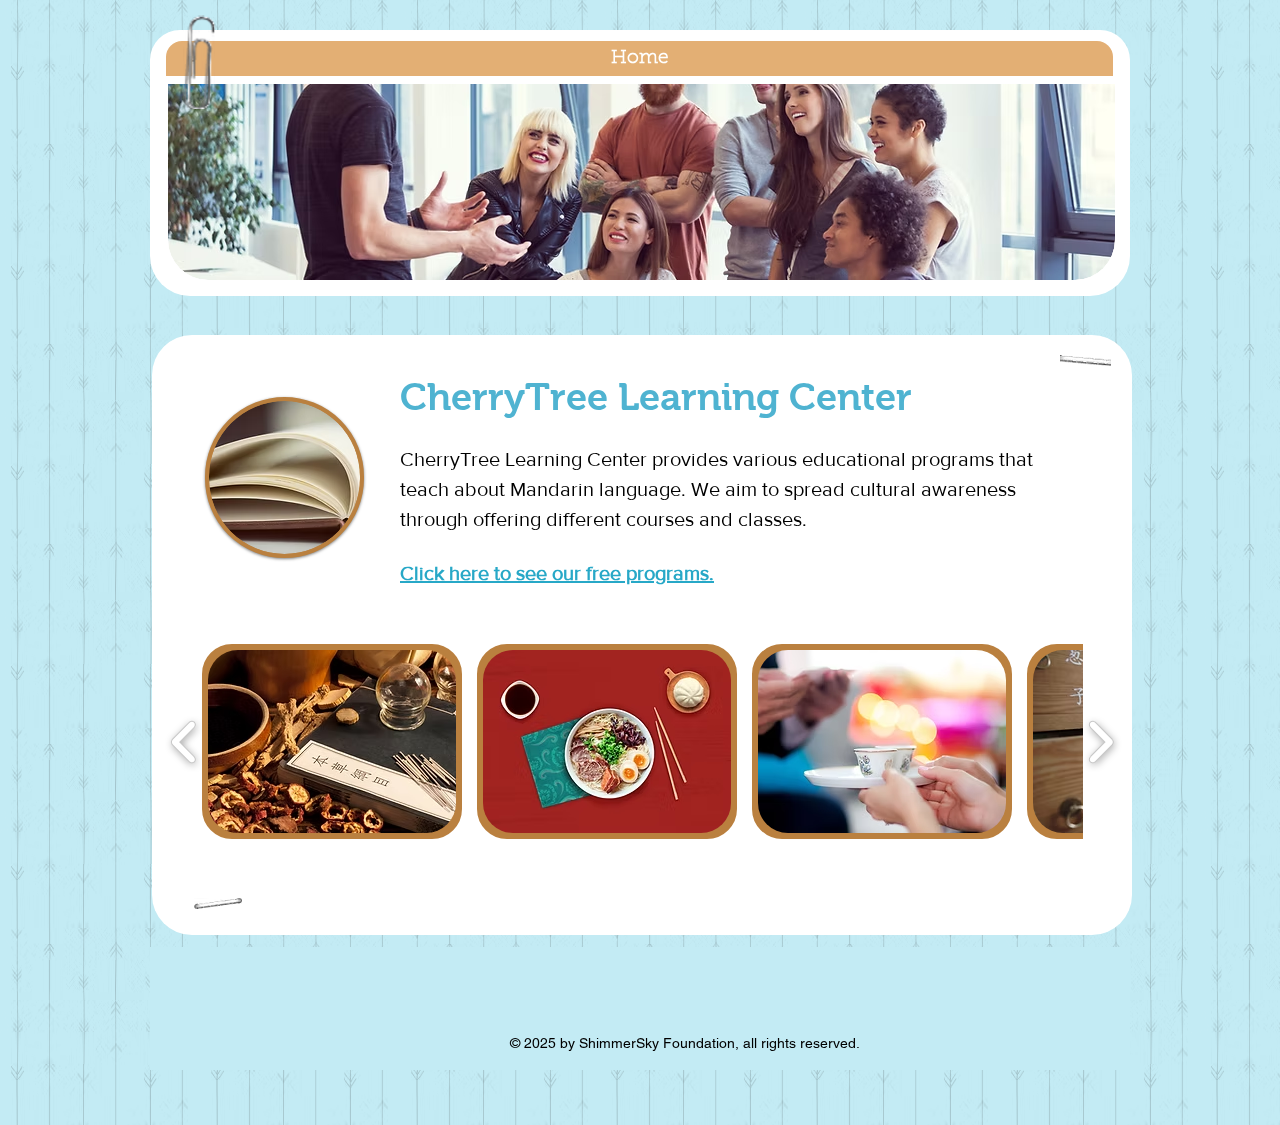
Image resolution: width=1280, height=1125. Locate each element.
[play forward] (1100, 741)
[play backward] (184, 741)
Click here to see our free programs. (557, 573)
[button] (641, 182)
